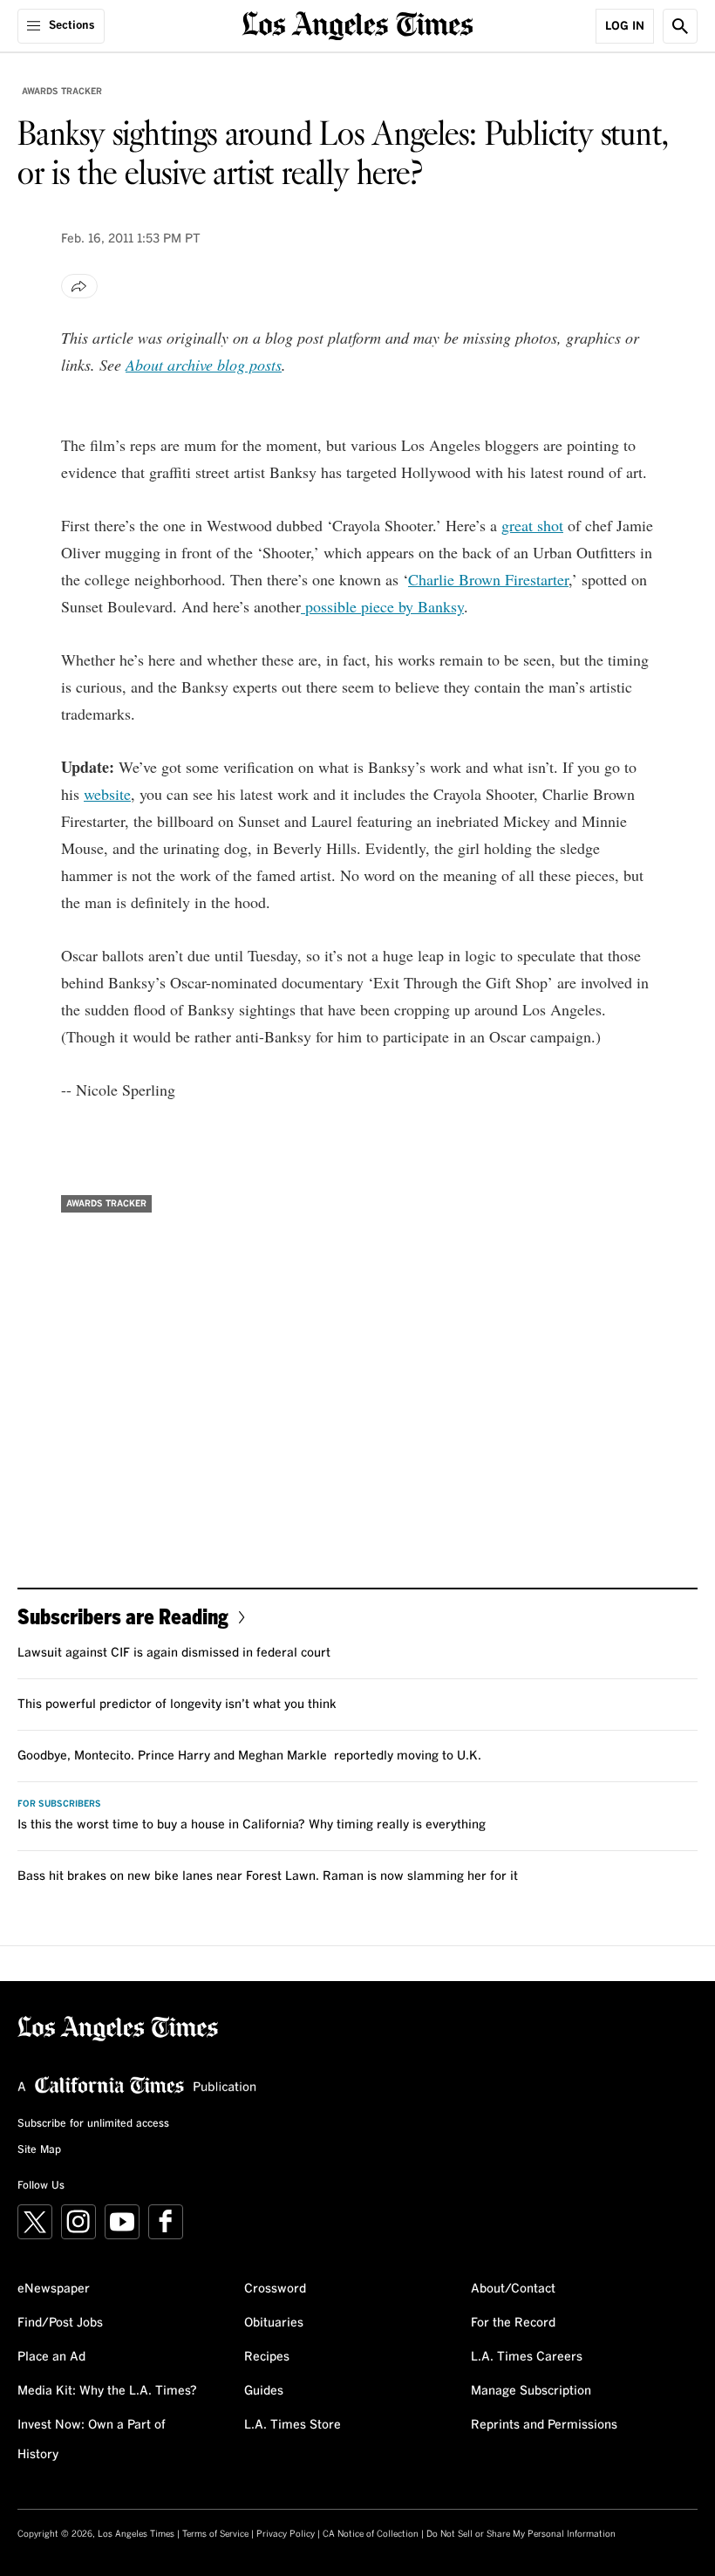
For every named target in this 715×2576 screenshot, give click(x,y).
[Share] (79, 286)
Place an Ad (51, 2357)
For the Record (513, 2323)
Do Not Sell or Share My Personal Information (521, 2534)
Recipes (267, 2357)
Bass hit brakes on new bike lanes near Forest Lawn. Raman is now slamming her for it (268, 1876)
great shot (532, 525)
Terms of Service (215, 2534)
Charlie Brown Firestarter (488, 579)
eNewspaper (54, 2289)
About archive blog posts (204, 365)
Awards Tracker (62, 92)
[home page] (358, 24)
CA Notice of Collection (371, 2534)
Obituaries (274, 2323)
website (107, 794)
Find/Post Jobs (60, 2323)
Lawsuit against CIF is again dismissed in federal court (174, 1653)
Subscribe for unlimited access (93, 2124)
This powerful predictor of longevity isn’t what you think (177, 1705)
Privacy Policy (286, 2534)
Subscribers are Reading (123, 1616)
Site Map (39, 2150)
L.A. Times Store (293, 2425)
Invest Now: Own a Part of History (92, 2440)
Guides (264, 2391)
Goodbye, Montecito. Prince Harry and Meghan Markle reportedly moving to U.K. (249, 1756)
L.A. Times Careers (527, 2357)
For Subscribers (59, 1804)
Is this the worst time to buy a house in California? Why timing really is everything (252, 1825)
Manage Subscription (531, 2391)
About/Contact (513, 2289)
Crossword (275, 2289)
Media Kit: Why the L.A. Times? (107, 2391)
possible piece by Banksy (382, 606)
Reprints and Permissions (544, 2425)
